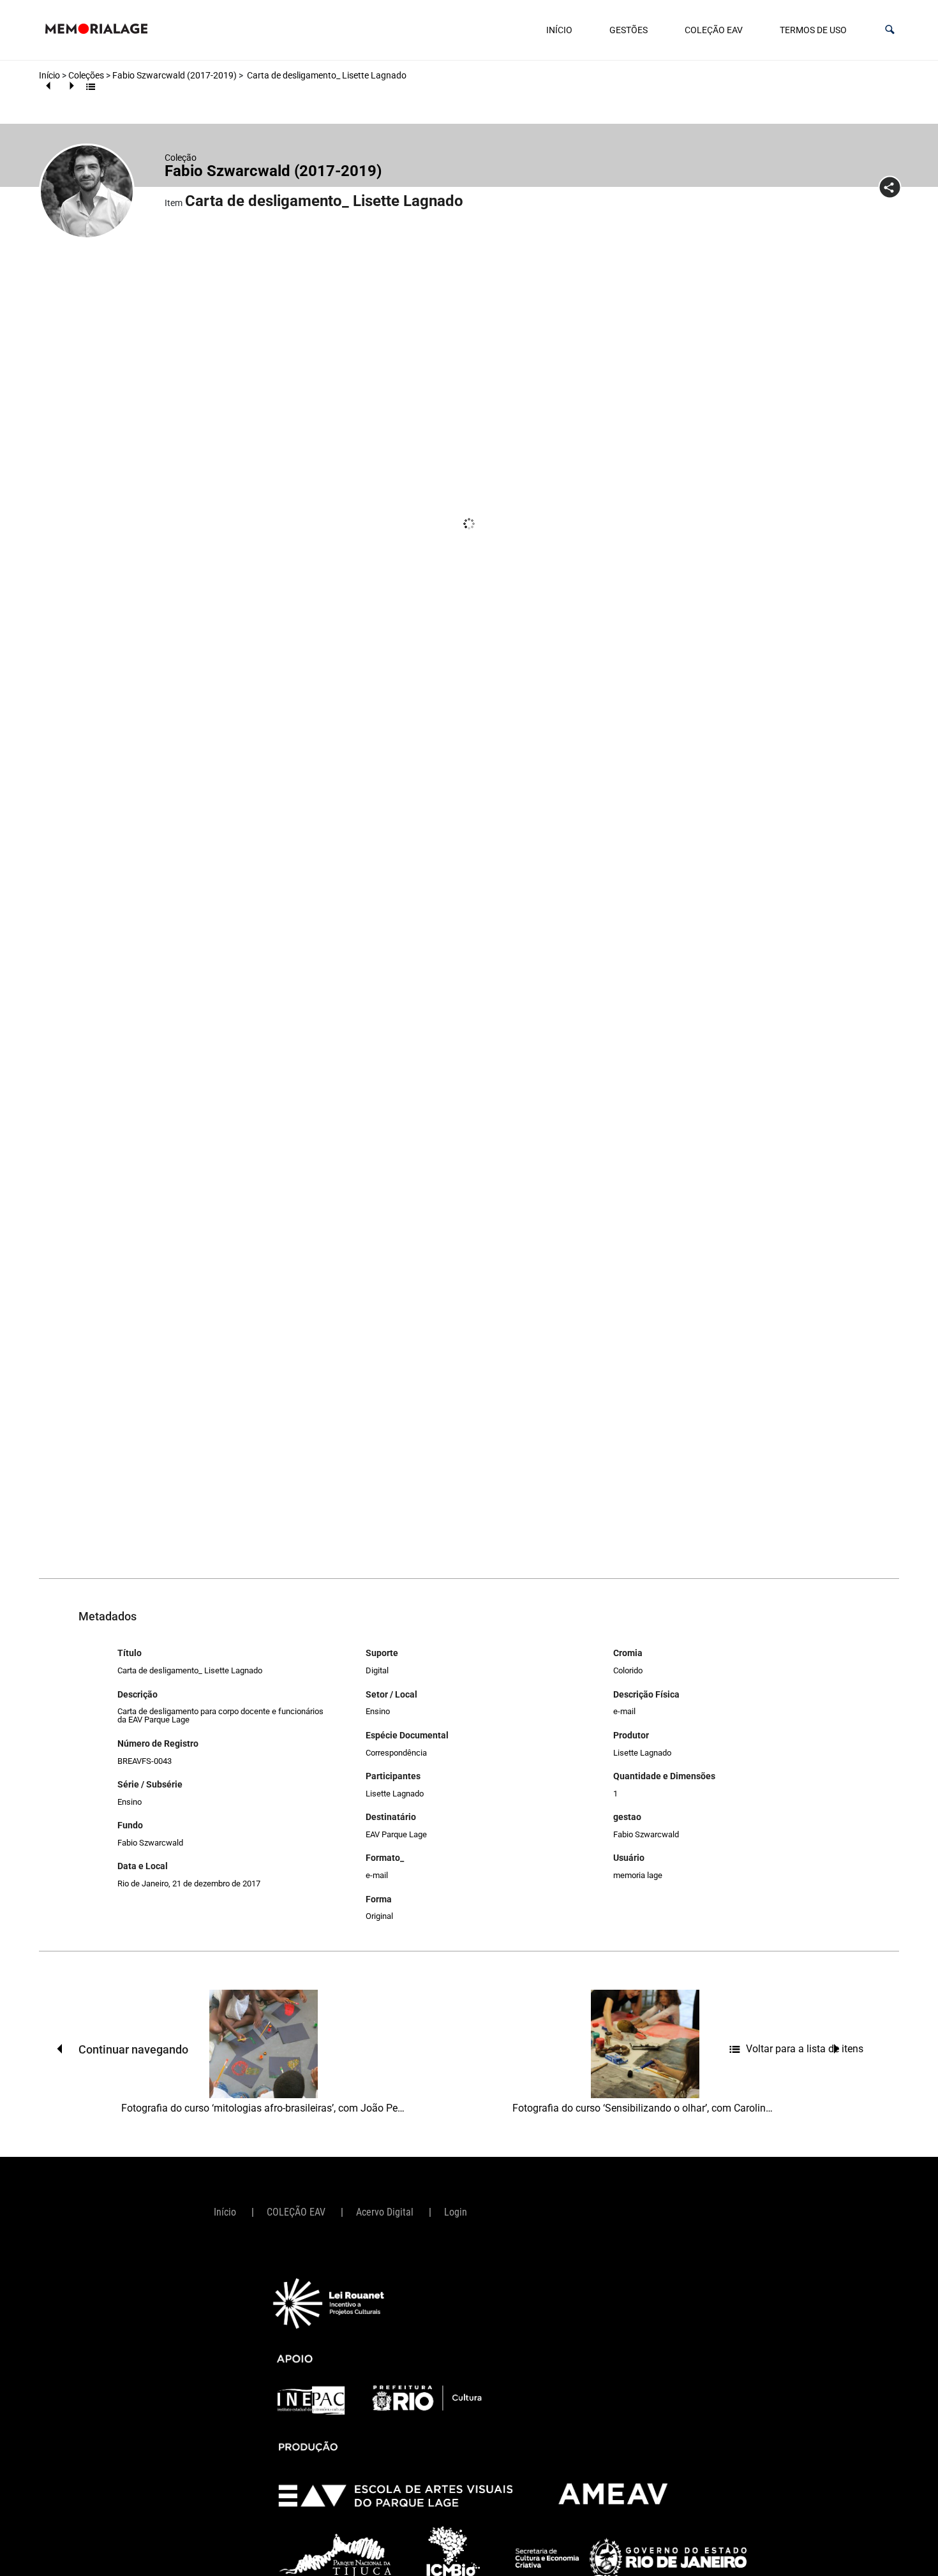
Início (559, 30)
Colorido (628, 1670)
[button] (890, 30)
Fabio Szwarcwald (150, 1843)
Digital (377, 1670)
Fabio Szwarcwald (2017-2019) (175, 75)
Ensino (130, 1802)
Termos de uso (813, 30)
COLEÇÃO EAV (714, 30)
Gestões (629, 30)
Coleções (86, 75)
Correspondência (396, 1753)
